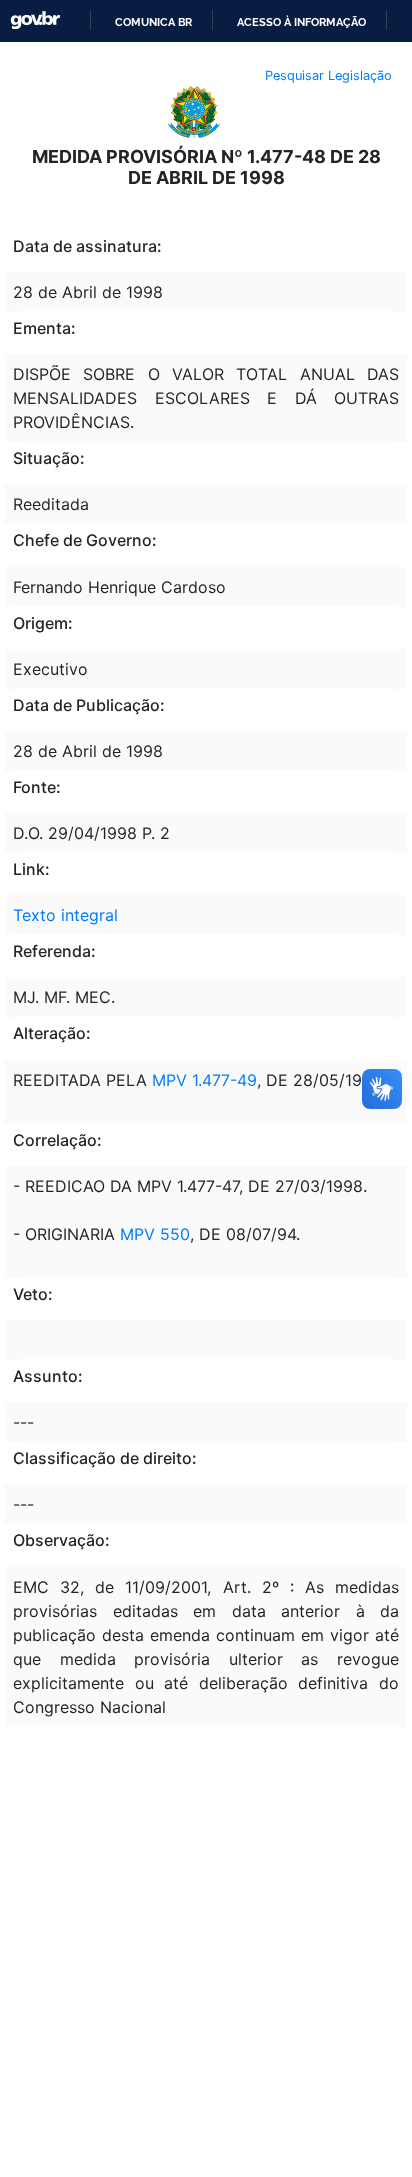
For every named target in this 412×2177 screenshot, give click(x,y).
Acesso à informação (301, 22)
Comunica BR (153, 22)
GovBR (35, 20)
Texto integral (65, 915)
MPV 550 (155, 1234)
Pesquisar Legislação (328, 75)
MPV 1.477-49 (202, 1080)
